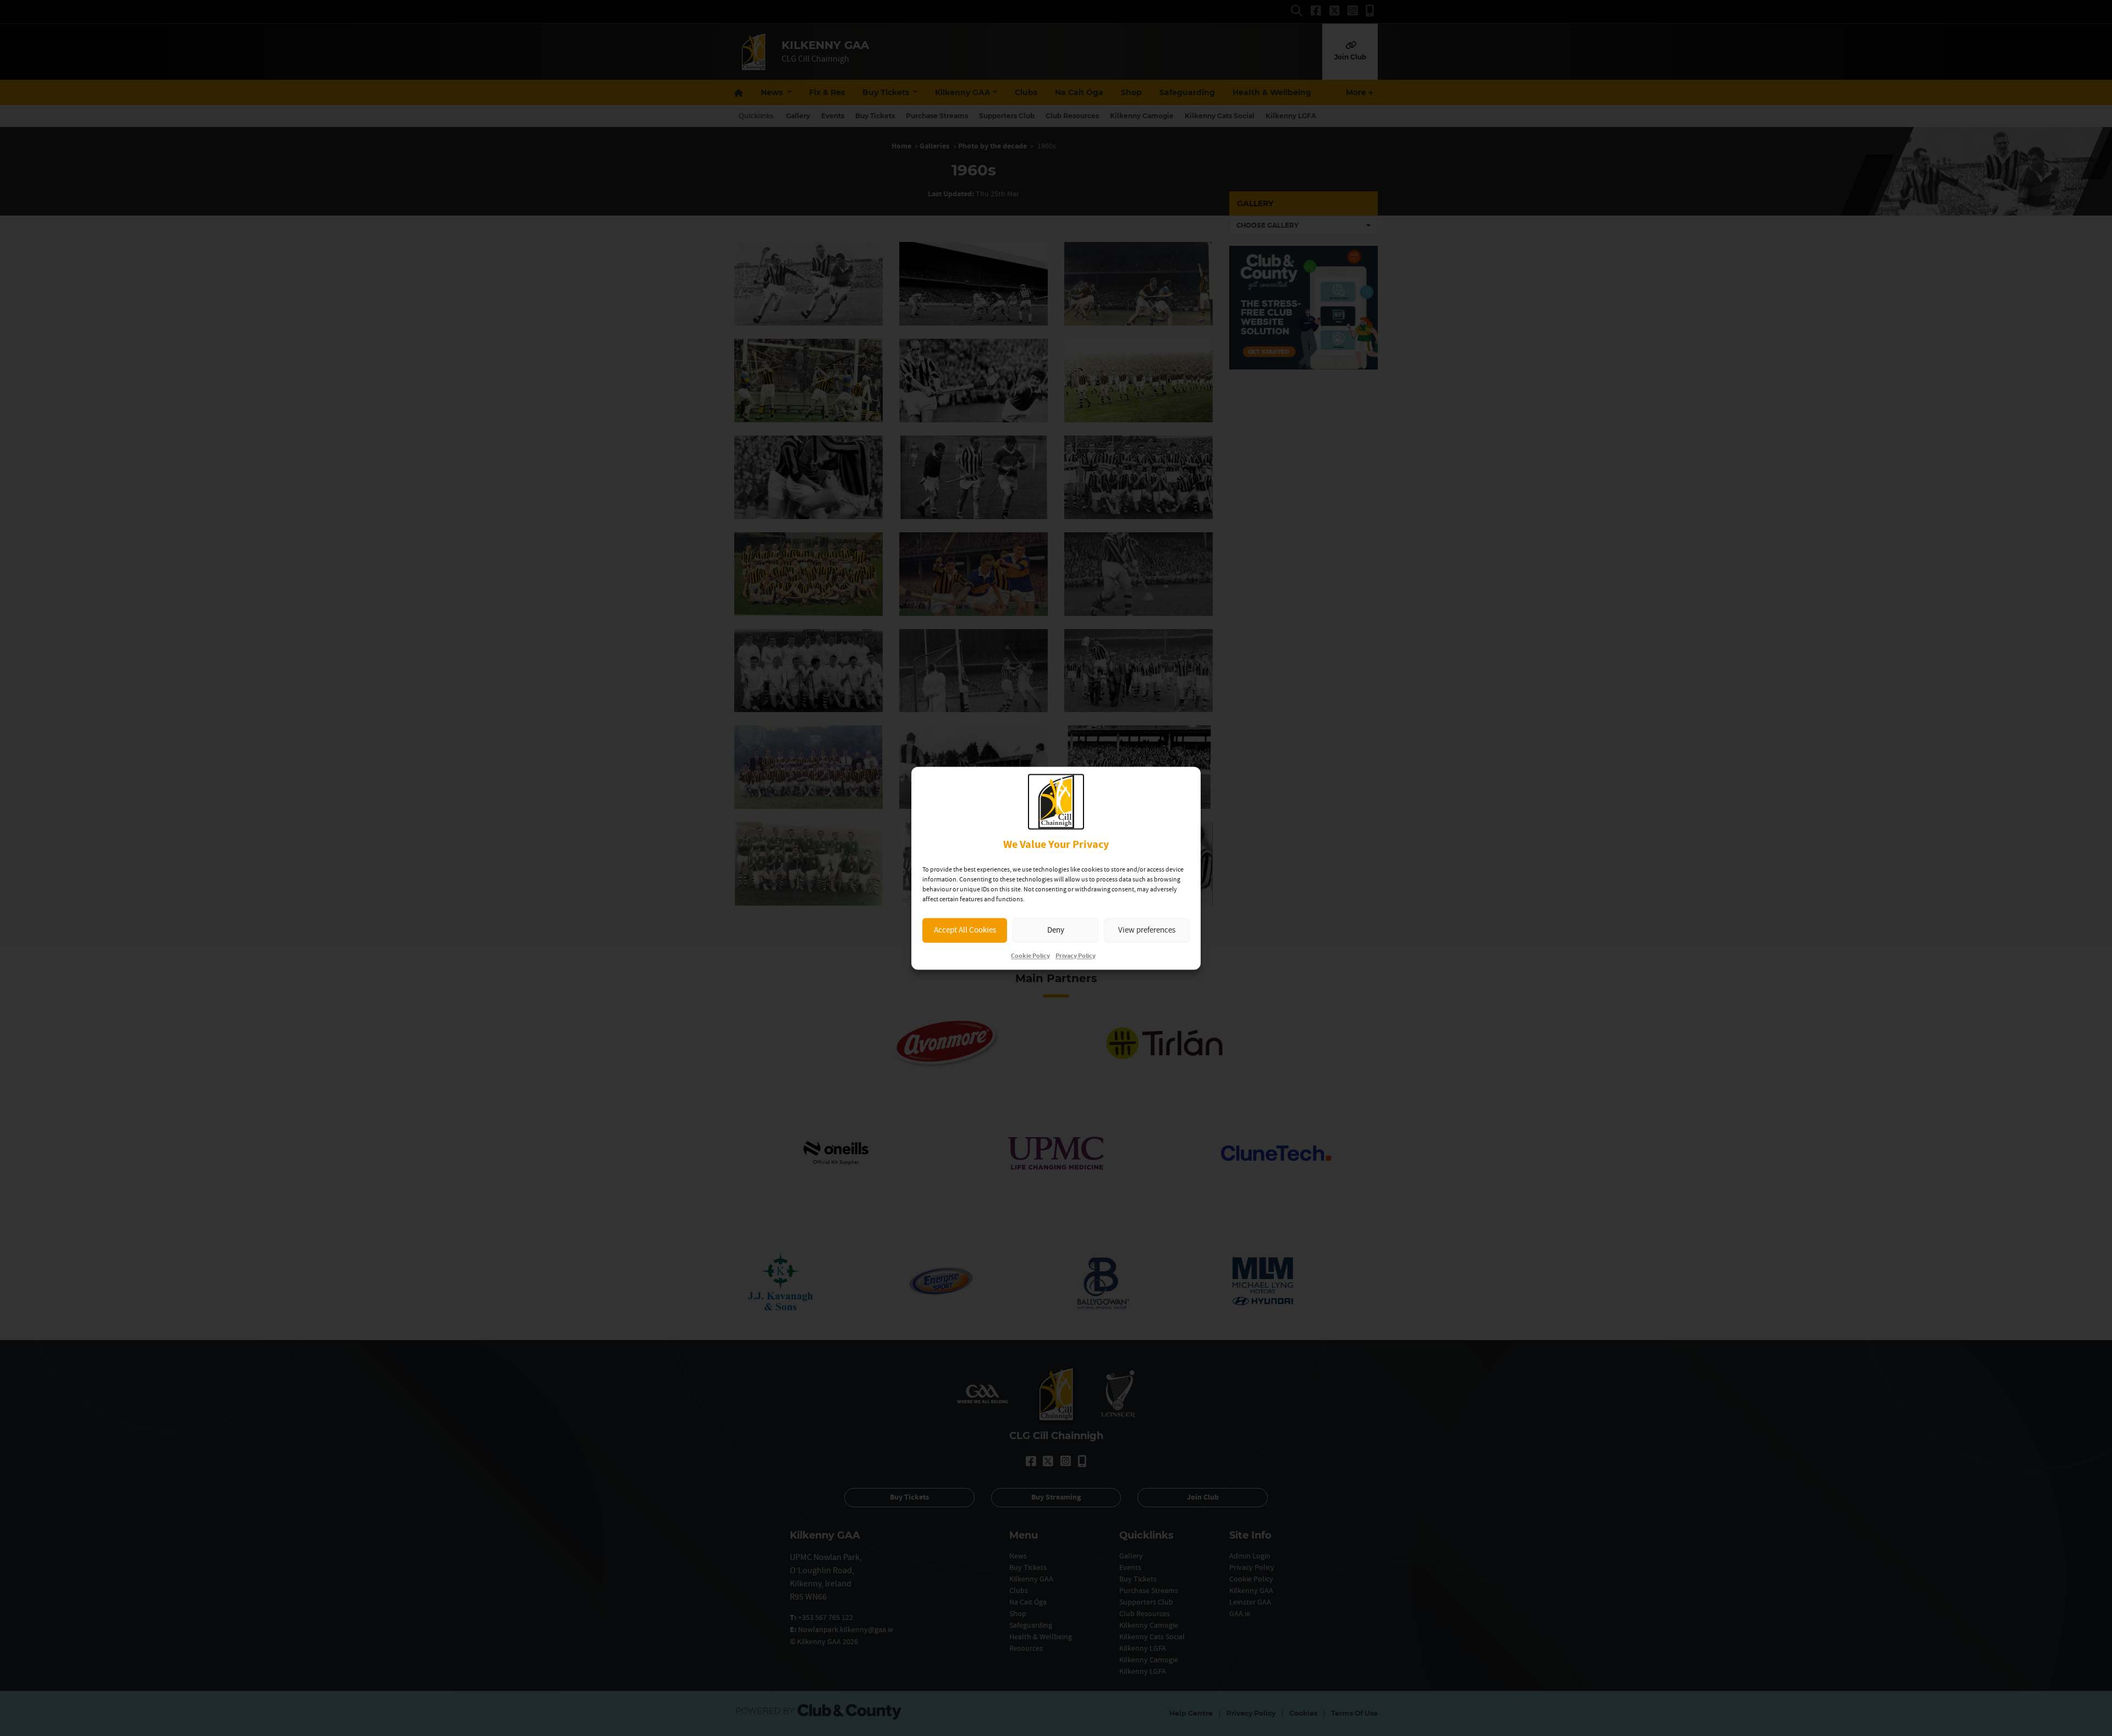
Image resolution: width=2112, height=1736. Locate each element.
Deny (1056, 930)
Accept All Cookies (965, 930)
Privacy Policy (1076, 956)
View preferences (1147, 930)
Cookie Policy (1030, 956)
